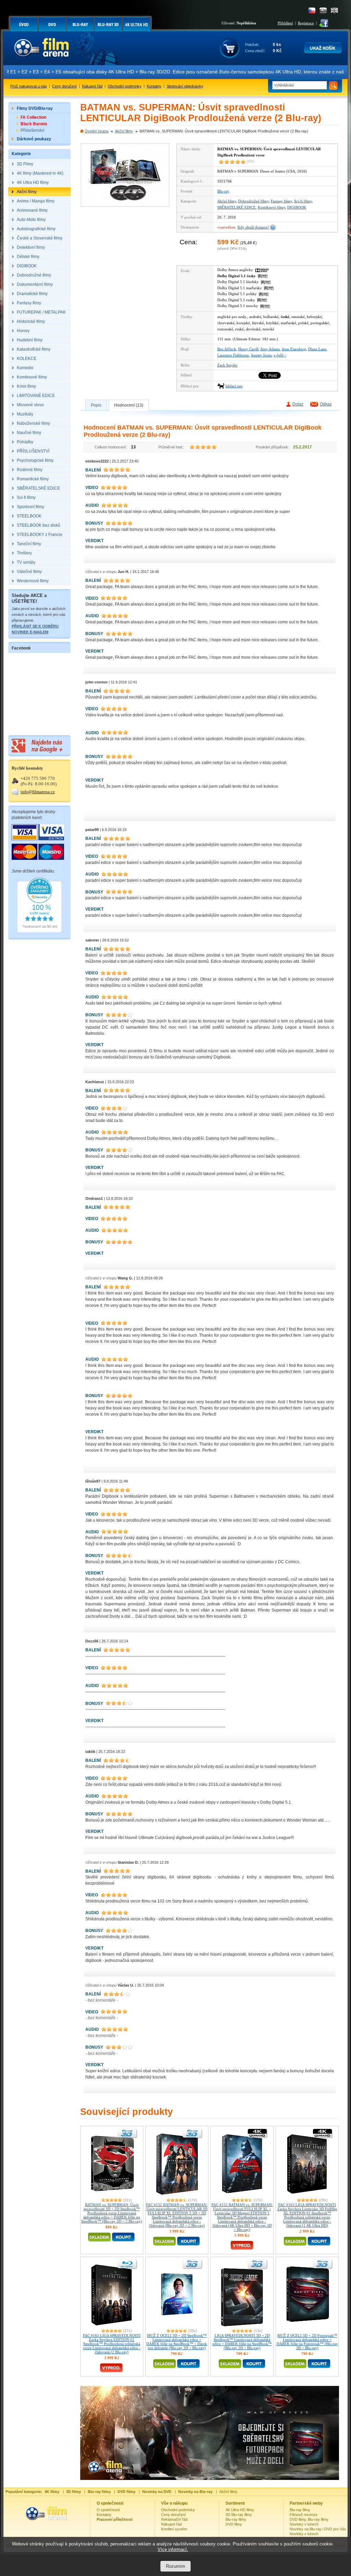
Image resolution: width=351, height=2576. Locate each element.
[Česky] (312, 10)
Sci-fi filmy (303, 201)
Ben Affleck (227, 349)
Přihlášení (285, 23)
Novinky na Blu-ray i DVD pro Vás (318, 2529)
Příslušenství (32, 130)
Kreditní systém (174, 2529)
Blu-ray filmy (236, 2519)
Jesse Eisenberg (294, 349)
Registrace (306, 23)
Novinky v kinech (304, 2524)
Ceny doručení (64, 86)
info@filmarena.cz (38, 792)
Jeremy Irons (261, 355)
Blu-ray (223, 191)
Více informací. (173, 2549)
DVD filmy (234, 2524)
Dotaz (298, 404)
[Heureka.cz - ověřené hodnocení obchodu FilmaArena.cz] (39, 931)
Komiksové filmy (271, 207)
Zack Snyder (227, 365)
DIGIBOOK (297, 207)
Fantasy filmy (281, 201)
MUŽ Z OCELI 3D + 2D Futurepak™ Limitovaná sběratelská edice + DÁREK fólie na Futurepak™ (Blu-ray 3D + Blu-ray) (307, 2342)
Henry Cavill (248, 349)
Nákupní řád (92, 86)
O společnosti (108, 2510)
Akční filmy (124, 131)
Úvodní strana (96, 131)
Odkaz (326, 404)
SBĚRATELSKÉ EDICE (237, 207)
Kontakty (154, 86)
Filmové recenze (304, 2515)
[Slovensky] (323, 10)
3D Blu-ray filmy (239, 2515)
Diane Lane (317, 349)
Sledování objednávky (185, 86)
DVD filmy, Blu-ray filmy (309, 2519)
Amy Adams (270, 349)
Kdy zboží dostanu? (253, 227)
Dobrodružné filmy (253, 201)
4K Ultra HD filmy (240, 2510)
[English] (334, 10)
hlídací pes (234, 386)
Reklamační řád (174, 2519)
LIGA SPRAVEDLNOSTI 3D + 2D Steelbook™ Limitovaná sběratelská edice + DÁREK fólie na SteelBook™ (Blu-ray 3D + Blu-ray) (242, 2342)
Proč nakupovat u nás (29, 86)
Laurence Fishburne (233, 355)
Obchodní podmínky (125, 86)
